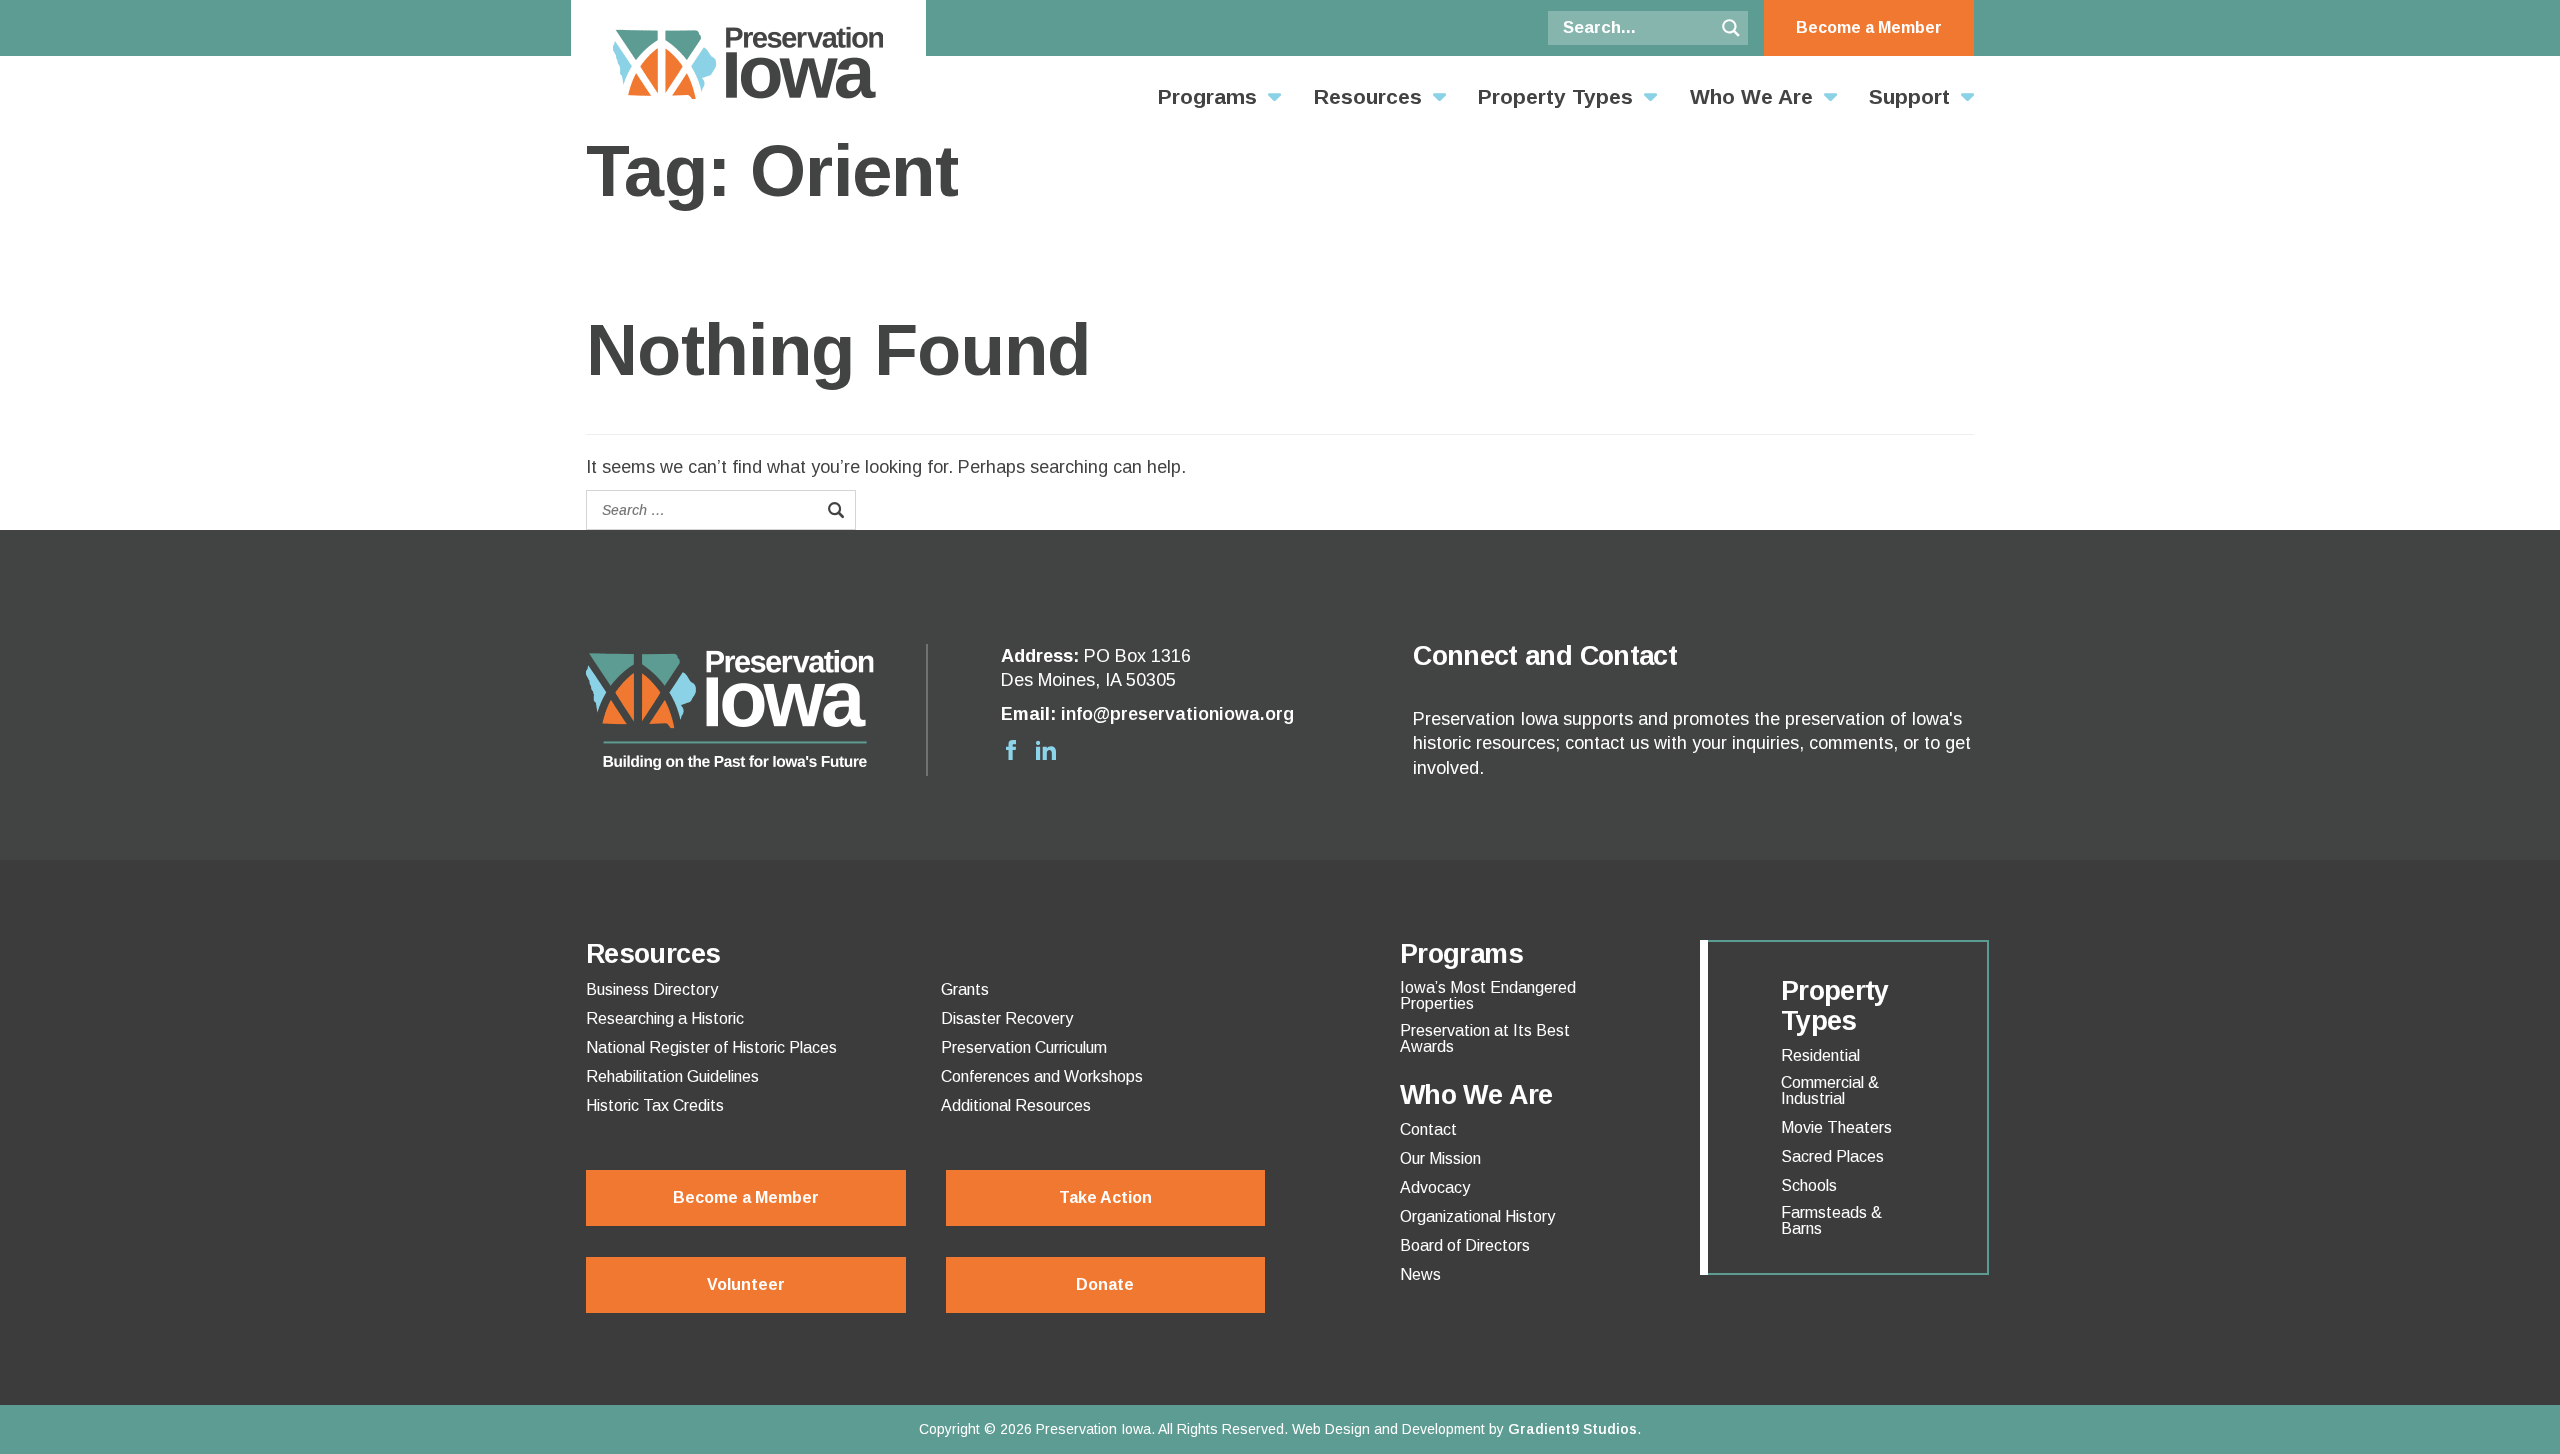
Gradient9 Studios (1572, 1429)
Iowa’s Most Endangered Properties (1488, 996)
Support (1909, 96)
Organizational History (1477, 1217)
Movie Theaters (1836, 1128)
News (1420, 1275)
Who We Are (1751, 96)
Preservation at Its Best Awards (1485, 1039)
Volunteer (746, 1284)
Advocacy (1435, 1188)
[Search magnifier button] (1731, 28)
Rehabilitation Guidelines (672, 1077)
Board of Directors (1465, 1246)
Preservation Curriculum (1024, 1048)
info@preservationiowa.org (1177, 714)
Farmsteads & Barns (1831, 1221)
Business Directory (652, 990)
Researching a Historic (665, 1019)
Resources (1368, 96)
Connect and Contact (1545, 656)
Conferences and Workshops (1042, 1077)
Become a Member (1869, 27)
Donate (1105, 1284)
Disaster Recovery (1007, 1019)
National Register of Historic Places (711, 1048)
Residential (1820, 1056)
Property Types (1555, 96)
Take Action (1105, 1197)
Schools (1809, 1186)
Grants (965, 990)
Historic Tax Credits (655, 1106)
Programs (1207, 96)
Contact (1428, 1130)
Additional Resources (1016, 1106)
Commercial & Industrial (1830, 1091)
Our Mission (1440, 1159)
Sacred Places (1832, 1157)
